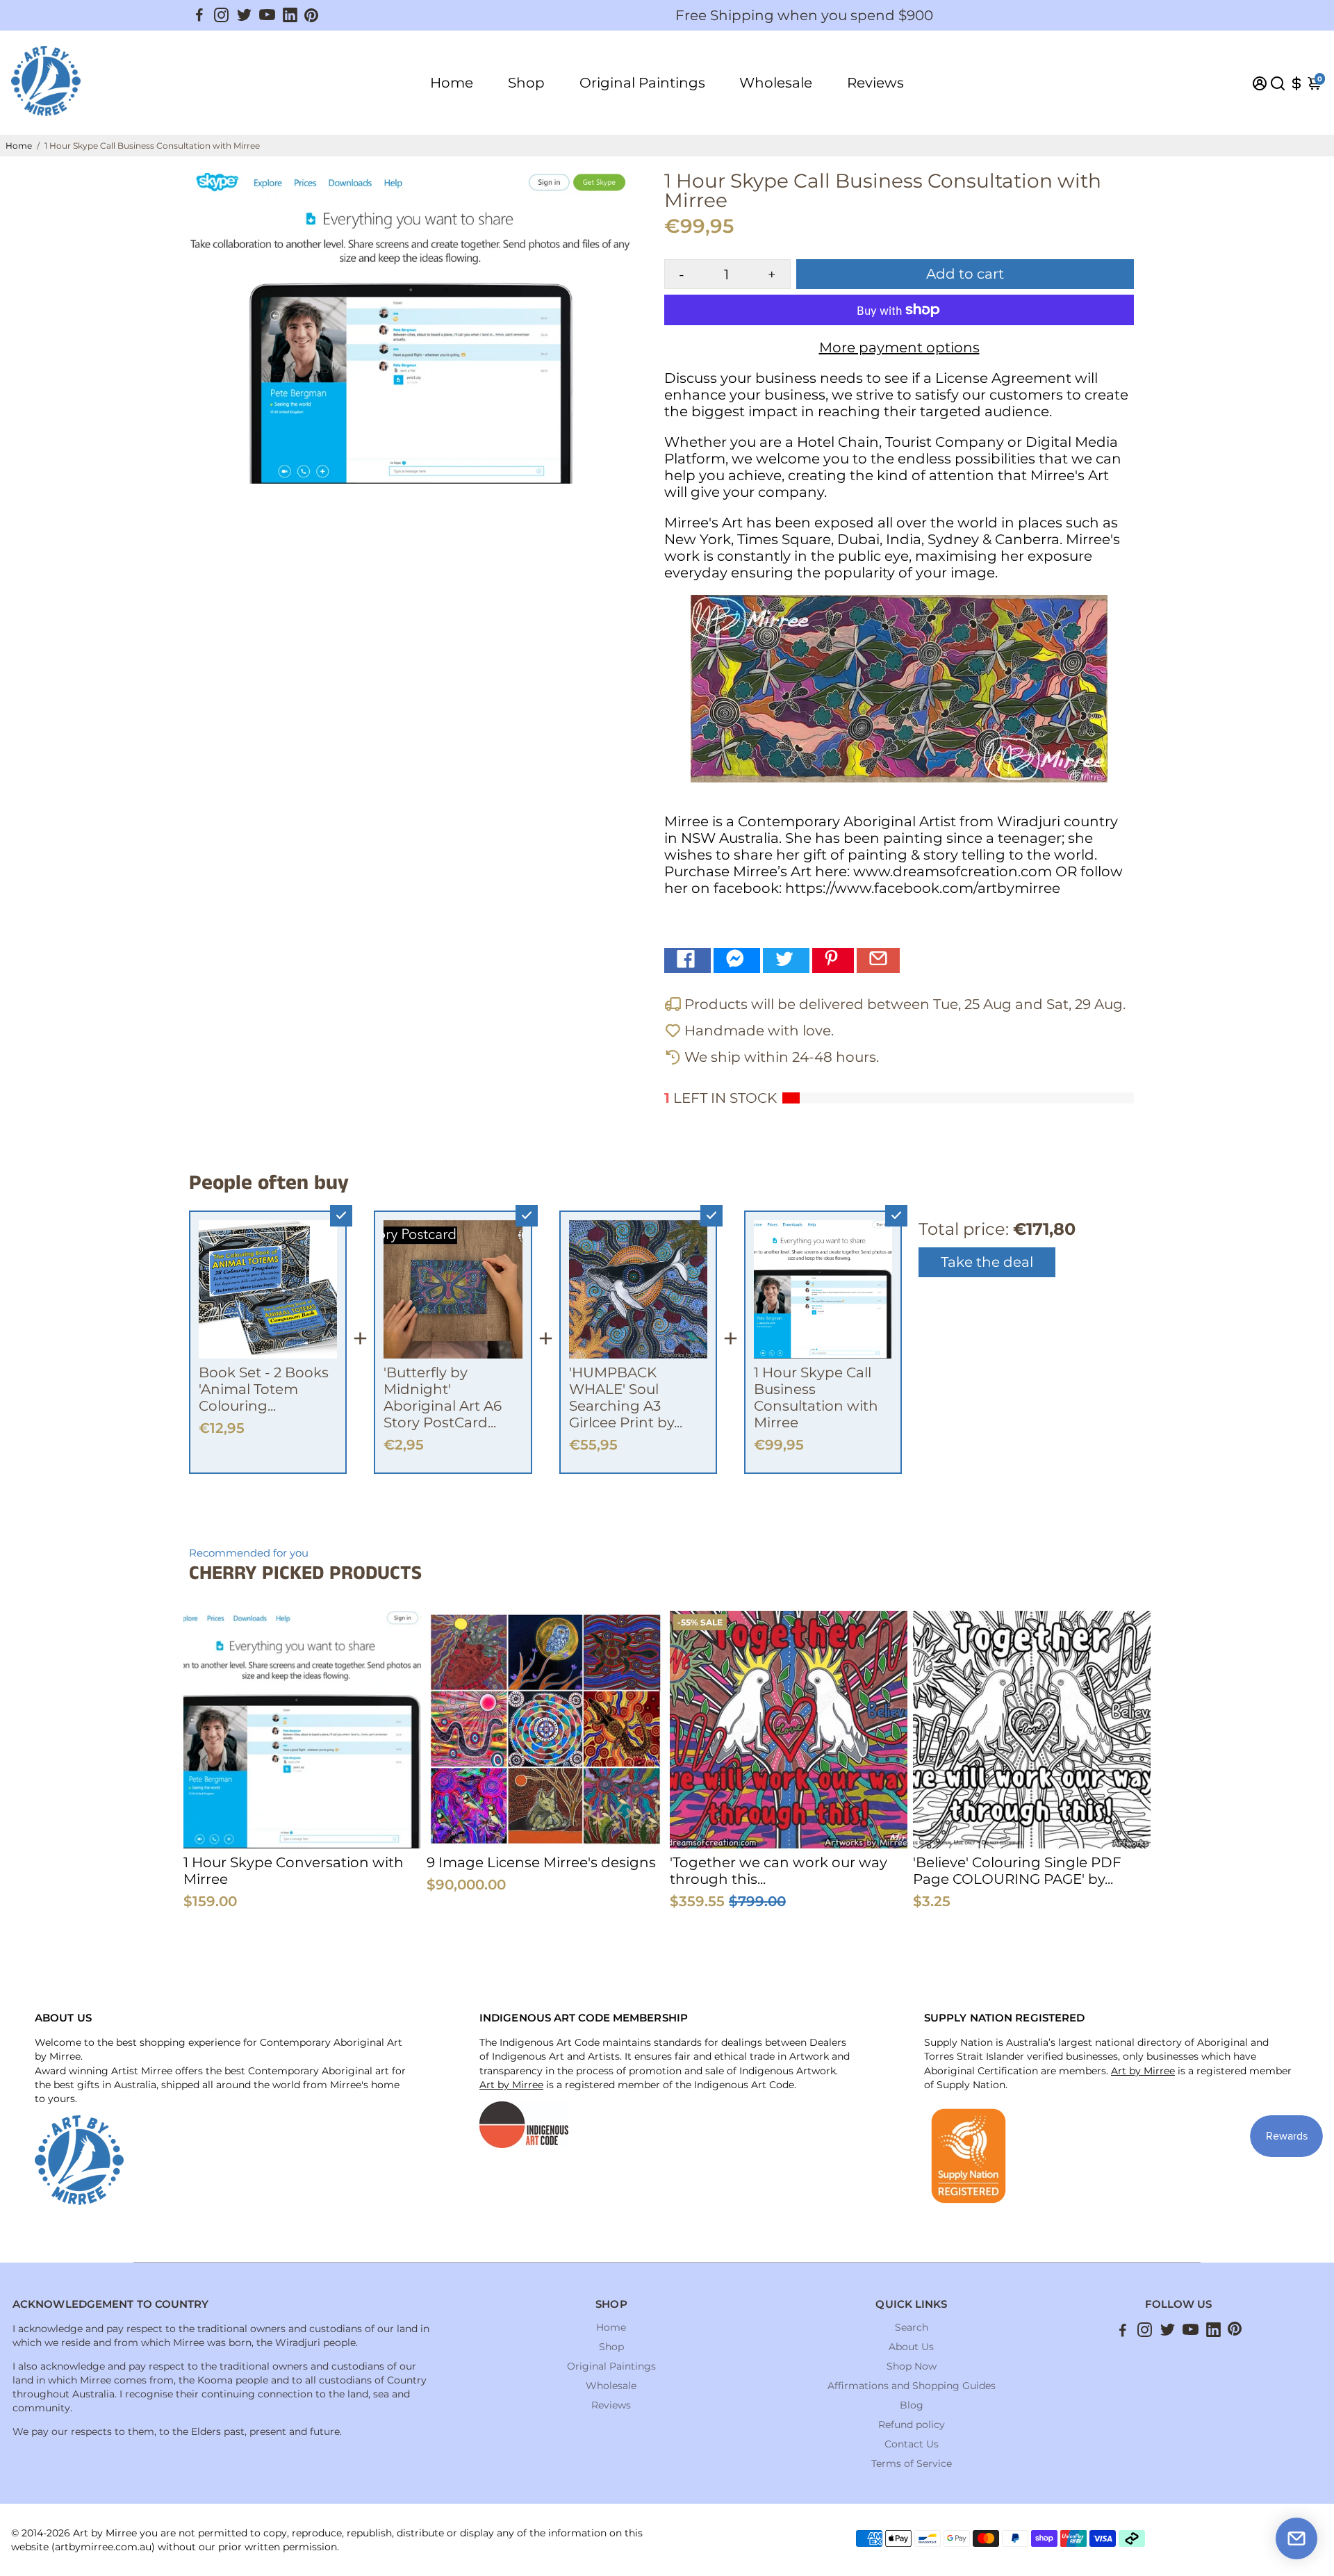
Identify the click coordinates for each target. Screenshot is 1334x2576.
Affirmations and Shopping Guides (912, 2386)
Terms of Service (912, 2463)
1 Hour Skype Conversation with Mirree (294, 1871)
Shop (526, 83)
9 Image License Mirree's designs (541, 1862)
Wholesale (776, 83)
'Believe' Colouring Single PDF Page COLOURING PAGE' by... (1017, 1871)
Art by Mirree (511, 2085)
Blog (912, 2405)
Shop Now (912, 2366)
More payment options (899, 347)
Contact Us (912, 2444)
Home (452, 83)
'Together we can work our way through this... (779, 1871)
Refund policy (912, 2425)
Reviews (875, 83)
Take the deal (987, 1262)
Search (912, 2327)
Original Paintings (642, 83)
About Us (911, 2347)
